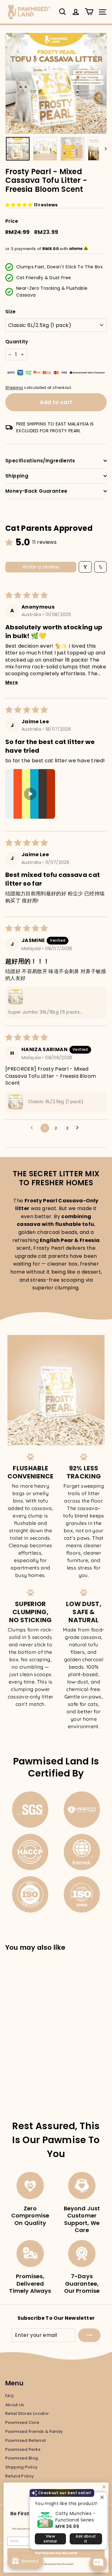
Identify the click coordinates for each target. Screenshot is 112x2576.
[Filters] (85, 567)
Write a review (41, 567)
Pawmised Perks (23, 2449)
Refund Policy (20, 2476)
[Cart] (89, 12)
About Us (15, 2405)
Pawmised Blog (22, 2458)
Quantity (17, 342)
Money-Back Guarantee (36, 491)
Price (12, 221)
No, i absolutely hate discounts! (56, 2564)
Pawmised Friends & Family (34, 2431)
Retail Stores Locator (27, 2413)
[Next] (103, 149)
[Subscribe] (89, 2335)
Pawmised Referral (26, 2440)
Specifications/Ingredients (40, 461)
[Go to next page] (79, 1128)
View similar (50, 2539)
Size (10, 312)
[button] (20, 205)
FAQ (9, 2396)
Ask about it (86, 2539)
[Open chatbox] (98, 2563)
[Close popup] (102, 2498)
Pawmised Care (22, 2422)
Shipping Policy (21, 2467)
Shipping (14, 388)
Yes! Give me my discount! (56, 2553)
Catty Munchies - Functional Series (75, 2517)
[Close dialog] (104, 2487)
